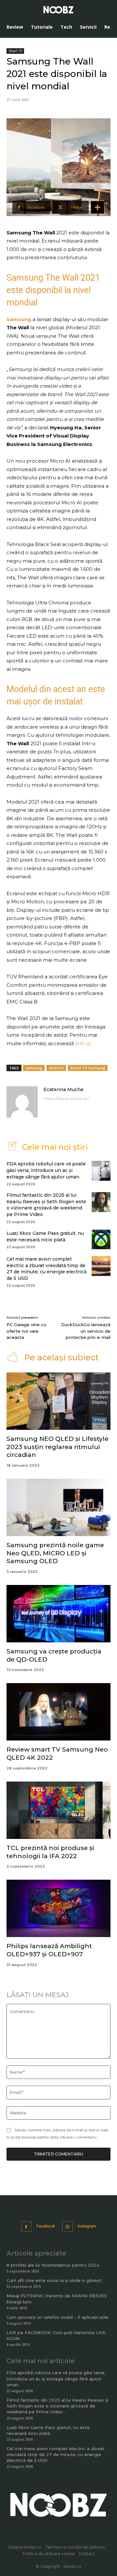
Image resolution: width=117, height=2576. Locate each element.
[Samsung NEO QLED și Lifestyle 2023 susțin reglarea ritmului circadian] (58, 1401)
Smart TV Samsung (88, 1068)
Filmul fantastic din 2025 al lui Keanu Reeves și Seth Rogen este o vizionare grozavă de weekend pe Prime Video (46, 1205)
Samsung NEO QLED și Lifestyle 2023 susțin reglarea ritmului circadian (58, 1447)
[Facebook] (26, 2227)
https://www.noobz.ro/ (66, 1098)
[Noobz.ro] (58, 10)
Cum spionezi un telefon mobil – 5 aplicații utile (58, 2317)
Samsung (19, 319)
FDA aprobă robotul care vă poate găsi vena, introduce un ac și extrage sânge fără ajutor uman (46, 1170)
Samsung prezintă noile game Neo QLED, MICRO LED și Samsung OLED (55, 1553)
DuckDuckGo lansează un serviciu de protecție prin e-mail (86, 1331)
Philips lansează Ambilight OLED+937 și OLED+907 (49, 1950)
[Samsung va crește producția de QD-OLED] (58, 1614)
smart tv (56, 1068)
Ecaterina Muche (64, 1089)
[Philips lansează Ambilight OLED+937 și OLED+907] (58, 1908)
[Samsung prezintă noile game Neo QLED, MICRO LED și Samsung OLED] (58, 1507)
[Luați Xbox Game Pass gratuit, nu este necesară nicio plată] (101, 1239)
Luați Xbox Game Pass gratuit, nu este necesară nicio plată (45, 1236)
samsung (34, 1068)
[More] (97, 207)
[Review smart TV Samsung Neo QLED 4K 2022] (58, 1712)
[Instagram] (67, 2227)
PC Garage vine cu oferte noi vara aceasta (26, 1331)
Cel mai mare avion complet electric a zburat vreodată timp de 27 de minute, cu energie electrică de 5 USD (46, 1269)
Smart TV (15, 51)
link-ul (82, 1043)
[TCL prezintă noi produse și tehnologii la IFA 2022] (58, 1810)
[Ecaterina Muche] (22, 1102)
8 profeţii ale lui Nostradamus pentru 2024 (53, 2265)
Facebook (46, 2226)
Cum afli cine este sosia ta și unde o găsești (54, 2280)
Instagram (87, 2226)
